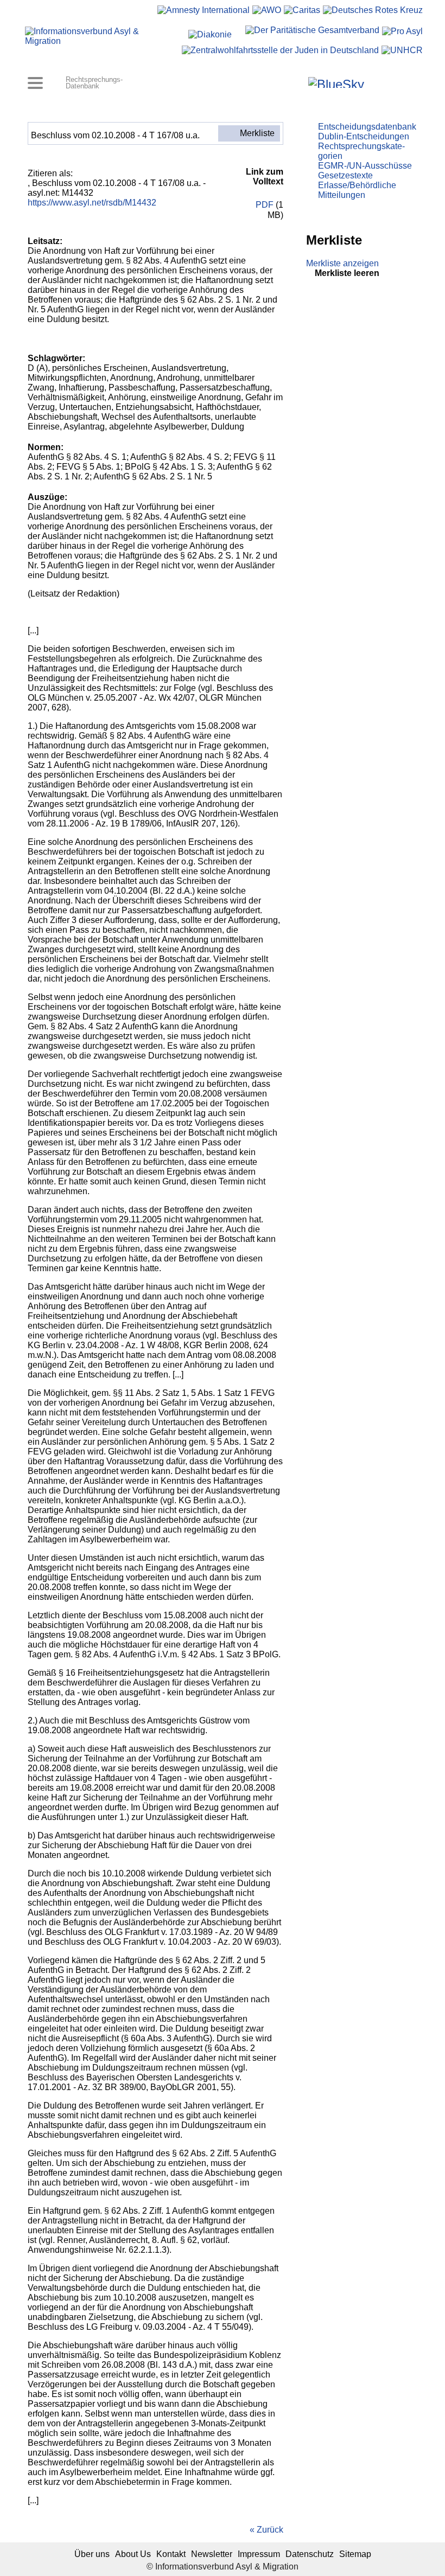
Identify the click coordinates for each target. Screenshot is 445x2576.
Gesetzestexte (345, 175)
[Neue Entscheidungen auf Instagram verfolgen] (299, 82)
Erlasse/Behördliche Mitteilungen (357, 190)
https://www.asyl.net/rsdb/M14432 (92, 203)
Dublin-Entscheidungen (364, 136)
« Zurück (266, 2530)
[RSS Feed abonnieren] (403, 82)
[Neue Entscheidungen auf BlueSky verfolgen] (336, 82)
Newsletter (212, 2554)
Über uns (92, 2554)
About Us (133, 2554)
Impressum (259, 2554)
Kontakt (171, 2554)
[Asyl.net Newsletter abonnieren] (388, 82)
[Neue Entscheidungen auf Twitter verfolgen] (374, 82)
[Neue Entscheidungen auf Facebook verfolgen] (284, 82)
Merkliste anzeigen (342, 263)
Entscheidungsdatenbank (367, 127)
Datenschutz (310, 2554)
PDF (263, 205)
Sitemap (355, 2554)
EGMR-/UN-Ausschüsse (365, 166)
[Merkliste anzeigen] (269, 82)
